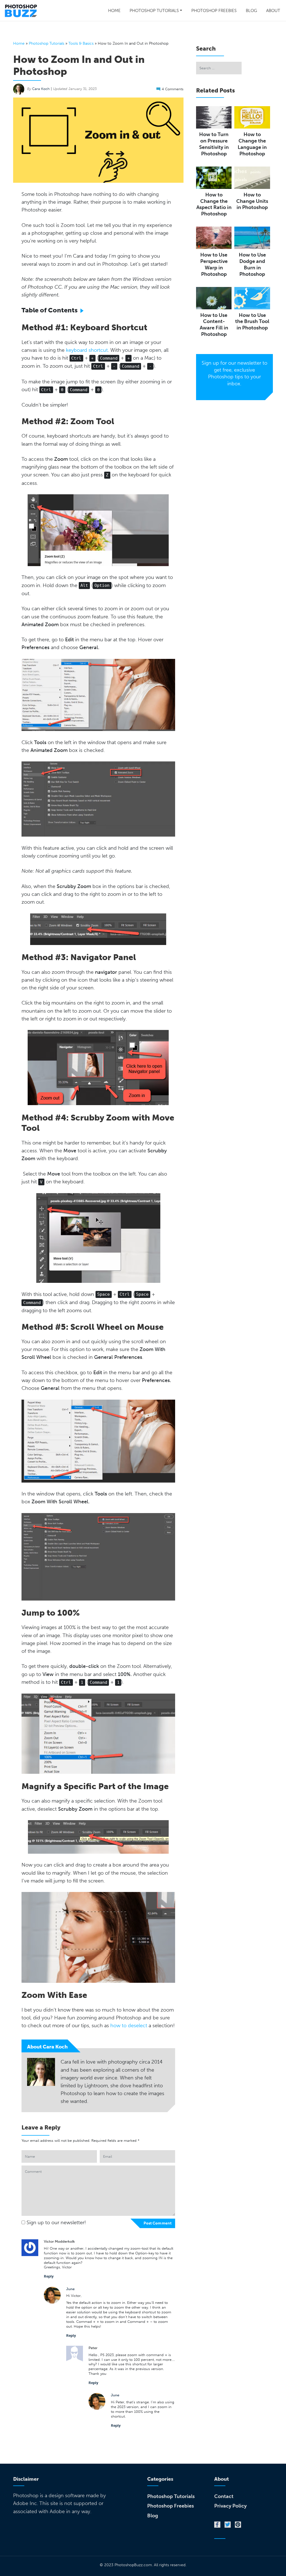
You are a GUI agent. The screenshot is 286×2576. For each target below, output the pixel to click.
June (70, 2289)
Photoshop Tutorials (154, 11)
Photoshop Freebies (214, 11)
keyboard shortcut (87, 350)
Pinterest (238, 2525)
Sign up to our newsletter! (56, 2223)
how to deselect (129, 2026)
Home (114, 11)
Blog (251, 11)
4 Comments (173, 89)
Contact (224, 2496)
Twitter (228, 2525)
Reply (49, 2276)
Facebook (217, 2525)
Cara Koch (41, 89)
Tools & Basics (81, 43)
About (273, 11)
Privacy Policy (230, 2506)
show (84, 309)
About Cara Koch (47, 2047)
